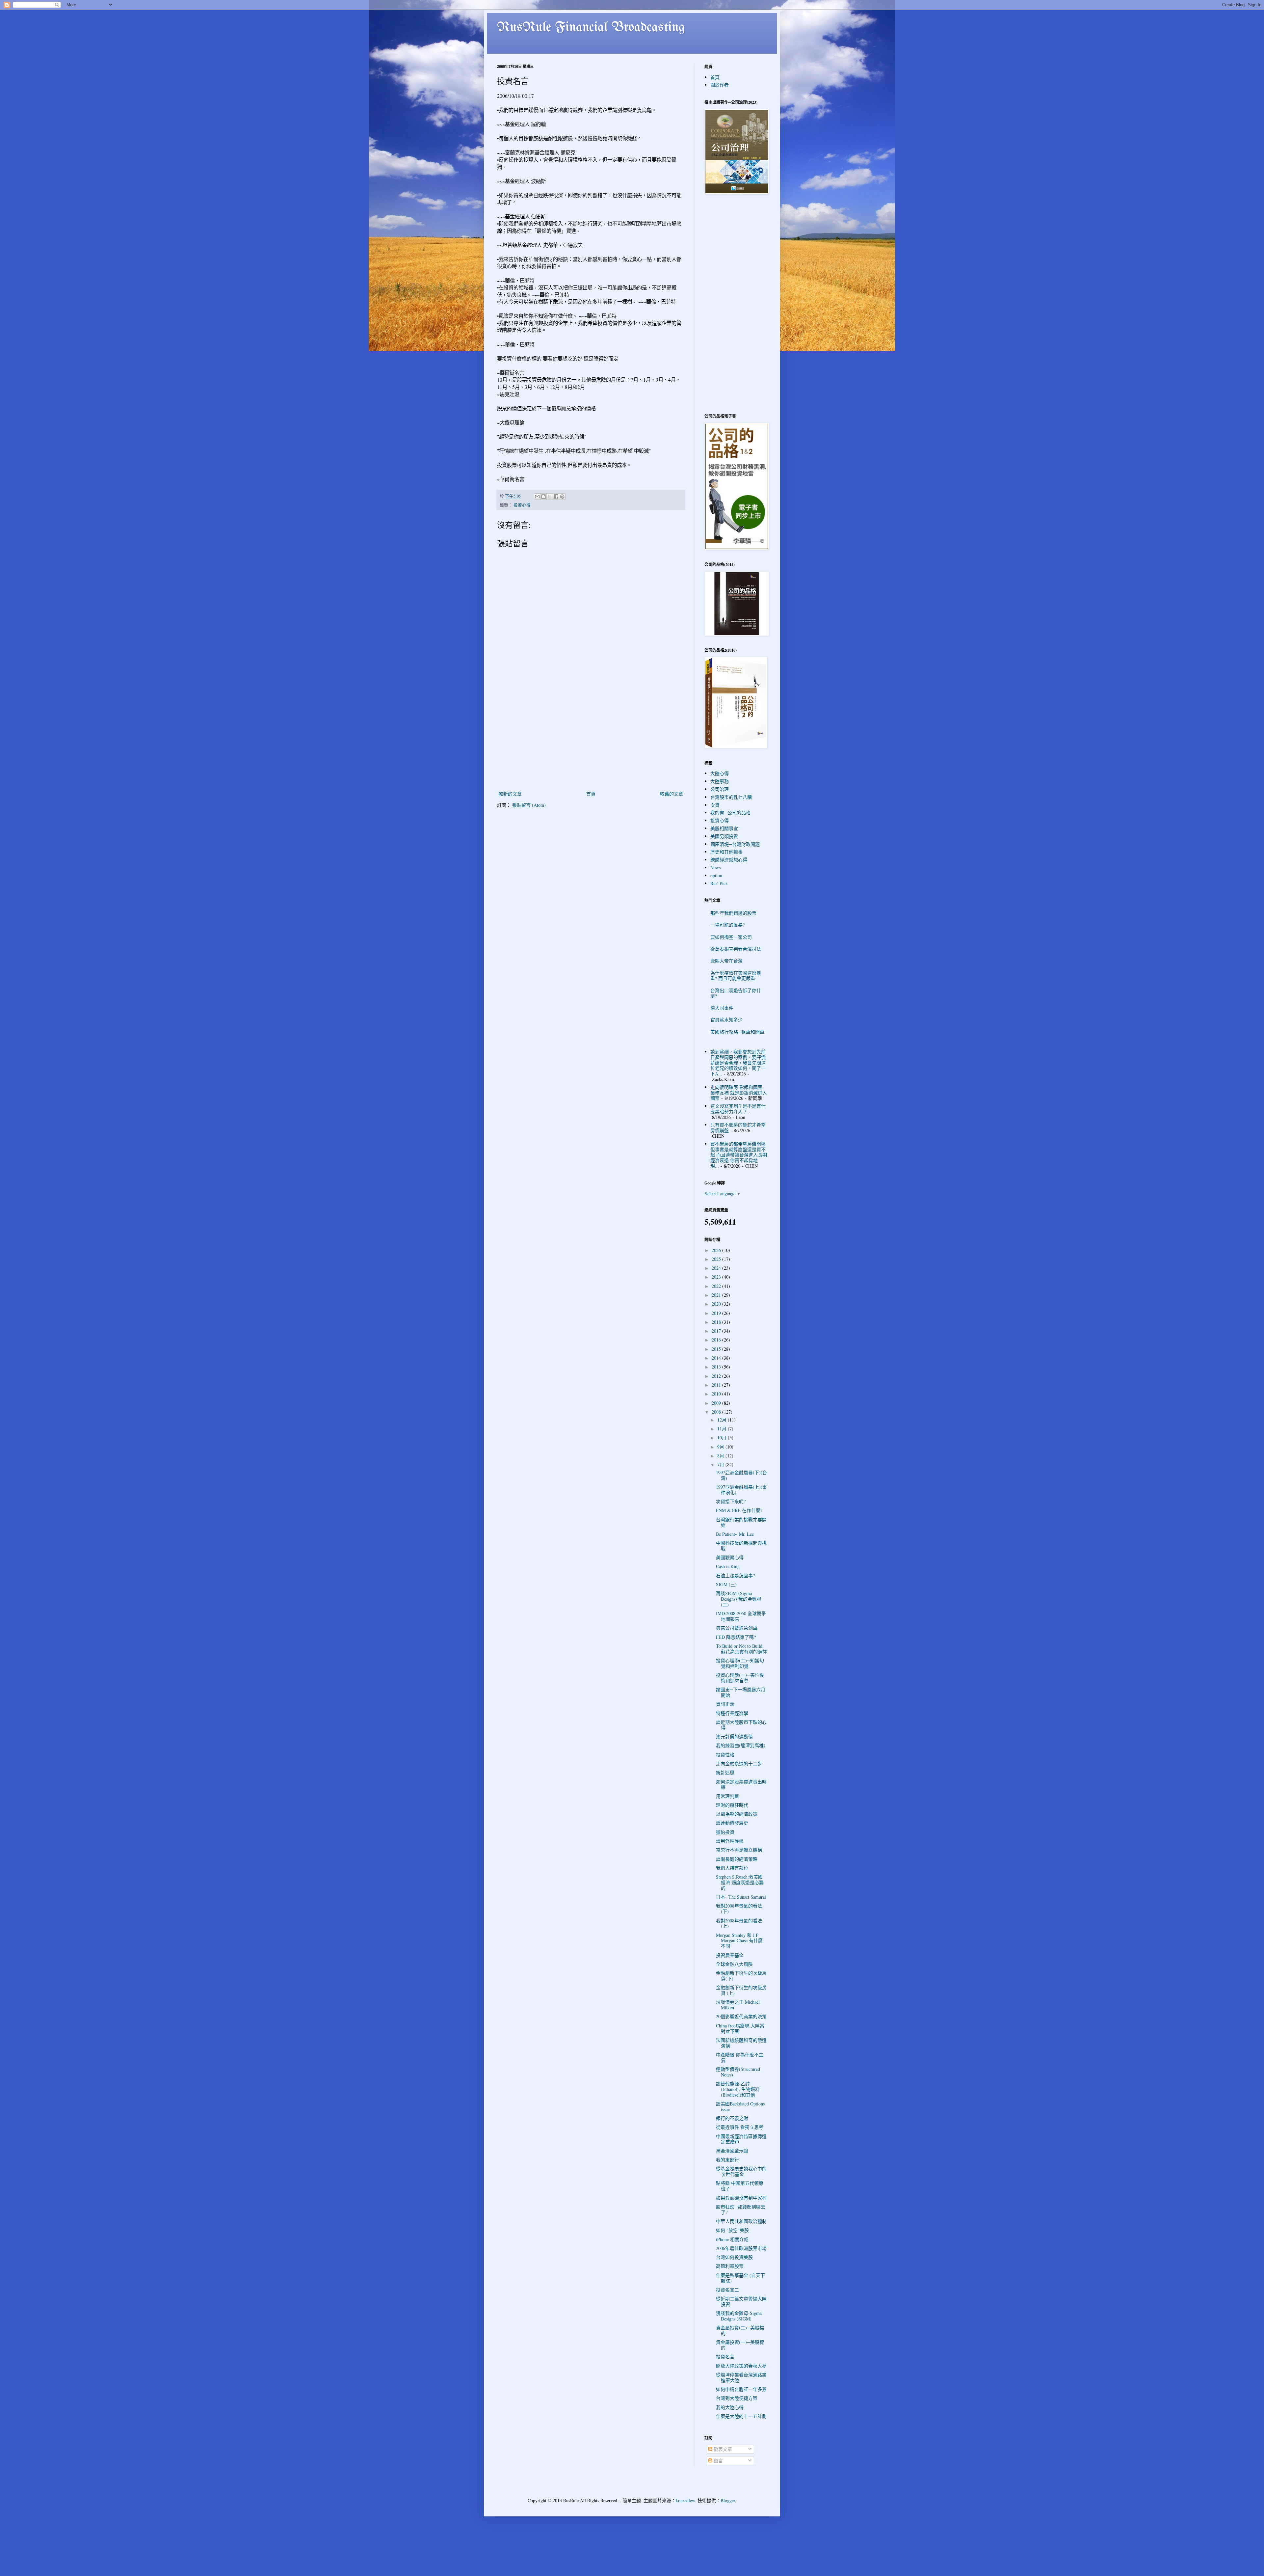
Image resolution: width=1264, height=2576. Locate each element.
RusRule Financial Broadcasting (591, 28)
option (716, 875)
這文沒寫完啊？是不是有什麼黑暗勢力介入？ (738, 1109)
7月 (721, 1464)
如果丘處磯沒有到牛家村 (741, 2198)
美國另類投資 (724, 836)
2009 (717, 1403)
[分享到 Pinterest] (562, 497)
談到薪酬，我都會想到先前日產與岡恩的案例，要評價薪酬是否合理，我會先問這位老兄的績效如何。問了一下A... (738, 1063)
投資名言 (725, 2357)
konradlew (685, 2500)
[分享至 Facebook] (556, 497)
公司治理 (720, 789)
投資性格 (725, 1755)
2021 (717, 1295)
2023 (717, 1277)
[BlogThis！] (543, 497)
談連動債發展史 (732, 1823)
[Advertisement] (591, 740)
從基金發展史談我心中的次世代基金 (741, 2171)
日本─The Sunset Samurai (741, 1897)
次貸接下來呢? (731, 1501)
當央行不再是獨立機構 (739, 1850)
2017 (717, 1331)
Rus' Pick (719, 883)
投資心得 (522, 505)
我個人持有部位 (732, 1868)
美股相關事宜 (724, 828)
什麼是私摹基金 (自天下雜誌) (740, 2278)
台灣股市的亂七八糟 (731, 797)
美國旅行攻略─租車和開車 (737, 1032)
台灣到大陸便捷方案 (737, 2398)
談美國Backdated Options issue (740, 2106)
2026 (717, 1250)
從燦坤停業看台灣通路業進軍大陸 (741, 2377)
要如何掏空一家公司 (731, 937)
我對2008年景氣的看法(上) (739, 1923)
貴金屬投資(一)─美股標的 (740, 2345)
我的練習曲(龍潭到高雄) (741, 1745)
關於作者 (720, 85)
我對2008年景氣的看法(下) (739, 1909)
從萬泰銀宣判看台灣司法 (736, 949)
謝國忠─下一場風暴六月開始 (741, 1692)
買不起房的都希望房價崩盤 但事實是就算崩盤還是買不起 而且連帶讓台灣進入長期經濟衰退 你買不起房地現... (739, 1155)
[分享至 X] (550, 497)
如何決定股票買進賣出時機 (741, 1784)
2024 (717, 1268)
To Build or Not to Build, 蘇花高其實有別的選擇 (741, 1649)
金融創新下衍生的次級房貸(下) (741, 1976)
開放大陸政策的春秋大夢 (741, 2366)
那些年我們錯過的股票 (733, 913)
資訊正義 (725, 1704)
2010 (717, 1394)
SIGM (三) (726, 1584)
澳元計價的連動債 (734, 1736)
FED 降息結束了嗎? (736, 1637)
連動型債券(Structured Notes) (738, 2072)
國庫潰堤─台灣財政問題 (735, 844)
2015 (717, 1349)
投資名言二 (727, 2290)
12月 (723, 1420)
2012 (717, 1376)
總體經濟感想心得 (729, 860)
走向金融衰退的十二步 (739, 1763)
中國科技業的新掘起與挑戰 (741, 1546)
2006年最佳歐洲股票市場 (741, 2248)
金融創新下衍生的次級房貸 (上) (741, 1990)
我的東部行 (727, 2160)
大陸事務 (720, 781)
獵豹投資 (725, 1832)
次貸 (715, 805)
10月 (723, 1437)
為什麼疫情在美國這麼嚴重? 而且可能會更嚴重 (736, 976)
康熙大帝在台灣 (726, 961)
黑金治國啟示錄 (732, 2151)
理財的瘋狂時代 (732, 1805)
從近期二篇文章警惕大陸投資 (741, 2301)
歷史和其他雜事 (726, 852)
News (715, 868)
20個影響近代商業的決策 (741, 2016)
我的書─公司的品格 (730, 813)
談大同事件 (722, 1008)
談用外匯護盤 (730, 1841)
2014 (717, 1358)
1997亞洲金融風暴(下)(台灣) (741, 1475)
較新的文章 (510, 794)
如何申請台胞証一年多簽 (741, 2389)
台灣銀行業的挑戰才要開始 (741, 1522)
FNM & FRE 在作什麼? (739, 1510)
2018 (717, 1322)
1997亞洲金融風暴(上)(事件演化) (741, 1490)
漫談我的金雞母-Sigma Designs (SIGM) (739, 2316)
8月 (721, 1456)
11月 (723, 1429)
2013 (717, 1367)
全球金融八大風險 (734, 1964)
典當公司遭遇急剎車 (737, 1628)
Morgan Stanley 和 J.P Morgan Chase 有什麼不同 (739, 1941)
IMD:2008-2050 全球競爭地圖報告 (741, 1616)
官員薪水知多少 (726, 1020)
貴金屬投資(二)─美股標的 (740, 2330)
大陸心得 (720, 773)
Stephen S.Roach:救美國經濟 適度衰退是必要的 (740, 1882)
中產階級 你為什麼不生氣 (740, 2057)
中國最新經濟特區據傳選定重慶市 (741, 2139)
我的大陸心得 (730, 2407)
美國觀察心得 (730, 1557)
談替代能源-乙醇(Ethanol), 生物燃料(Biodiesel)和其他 (738, 2089)
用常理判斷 (727, 1796)
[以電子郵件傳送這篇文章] (537, 497)
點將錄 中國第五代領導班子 (740, 2186)
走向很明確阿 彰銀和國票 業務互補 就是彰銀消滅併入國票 (739, 1093)
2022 (717, 1286)
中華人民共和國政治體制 (741, 2221)
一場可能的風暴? (727, 925)
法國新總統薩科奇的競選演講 (741, 2043)
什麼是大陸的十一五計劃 (741, 2416)
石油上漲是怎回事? (735, 1575)
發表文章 (722, 2449)
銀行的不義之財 (732, 2118)
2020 (717, 1304)
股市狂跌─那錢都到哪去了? (741, 2210)
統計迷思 (725, 1772)
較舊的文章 (671, 794)
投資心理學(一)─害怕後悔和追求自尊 (740, 1678)
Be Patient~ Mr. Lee (735, 1534)
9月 (721, 1447)
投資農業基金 (730, 1955)
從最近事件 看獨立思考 (740, 2127)
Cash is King (728, 1566)
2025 (717, 1259)
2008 (717, 1412)
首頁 (591, 794)
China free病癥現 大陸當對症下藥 (740, 2028)
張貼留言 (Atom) (529, 805)
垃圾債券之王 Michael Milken (738, 2005)
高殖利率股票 (730, 2266)
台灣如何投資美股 (734, 2257)
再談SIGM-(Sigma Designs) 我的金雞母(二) (739, 1599)
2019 (717, 1313)
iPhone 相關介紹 (732, 2239)
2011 (717, 1385)
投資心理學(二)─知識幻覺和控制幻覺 (740, 1663)
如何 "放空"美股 (732, 2230)
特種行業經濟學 (732, 1713)
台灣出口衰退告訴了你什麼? (736, 993)
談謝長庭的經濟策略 (737, 1859)
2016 (717, 1340)
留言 (718, 2461)
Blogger (728, 2500)
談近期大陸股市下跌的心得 (741, 1725)
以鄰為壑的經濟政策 (737, 1814)
